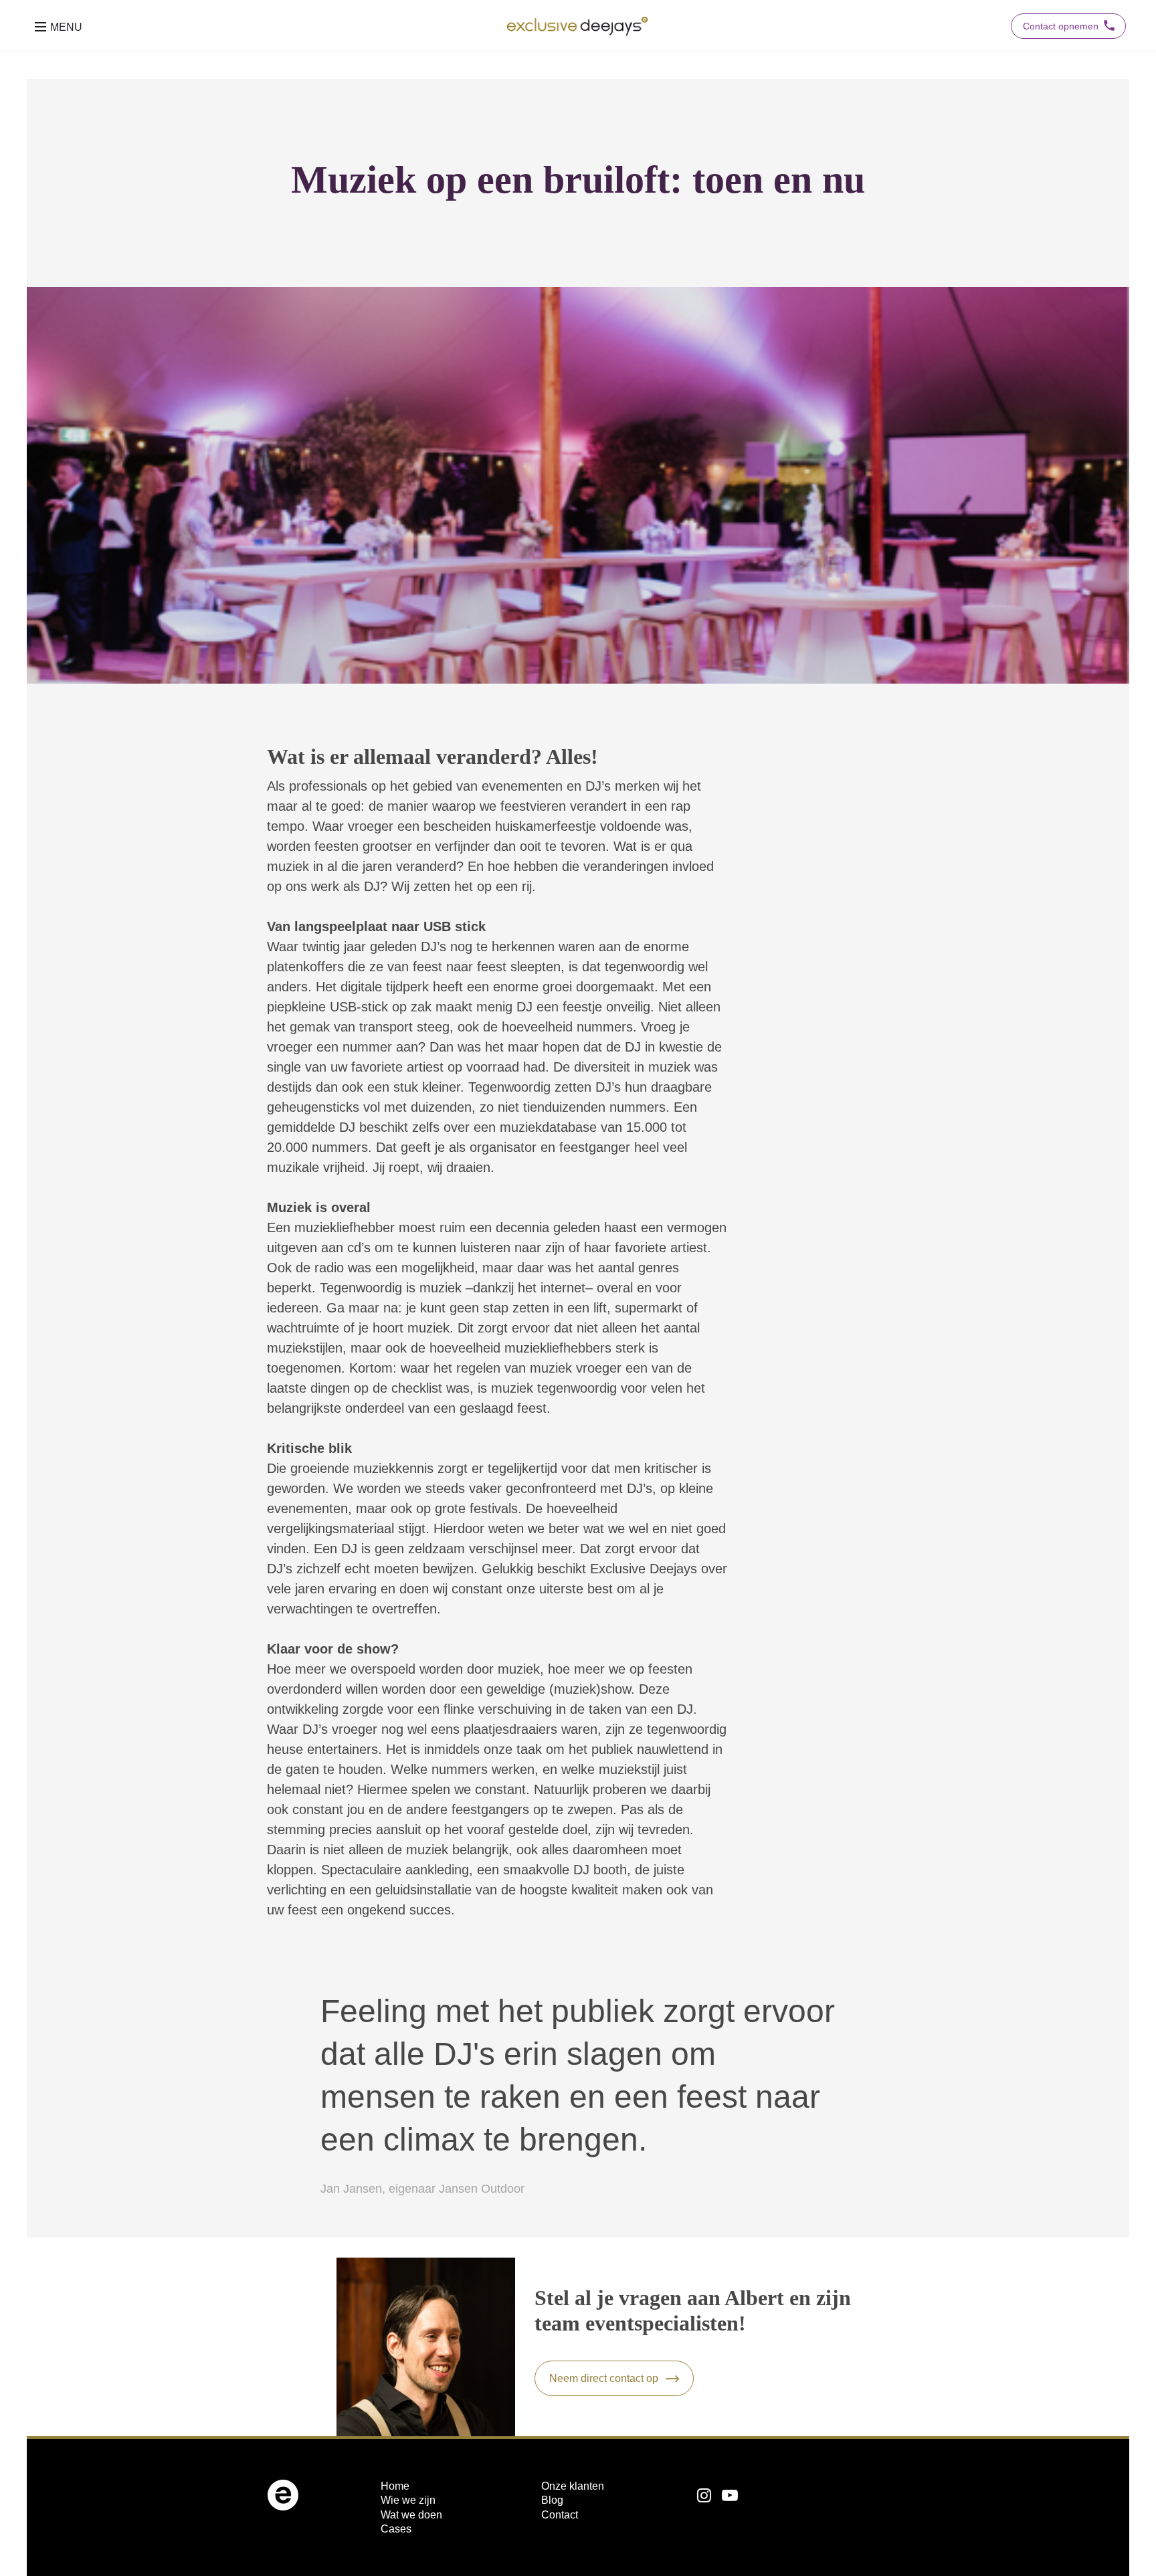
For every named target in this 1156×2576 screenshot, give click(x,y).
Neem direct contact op (604, 2378)
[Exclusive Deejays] (578, 26)
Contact (560, 2515)
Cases (396, 2529)
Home (395, 2486)
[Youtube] (730, 2496)
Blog (552, 2500)
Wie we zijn (408, 2500)
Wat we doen (411, 2515)
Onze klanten (573, 2486)
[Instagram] (704, 2496)
